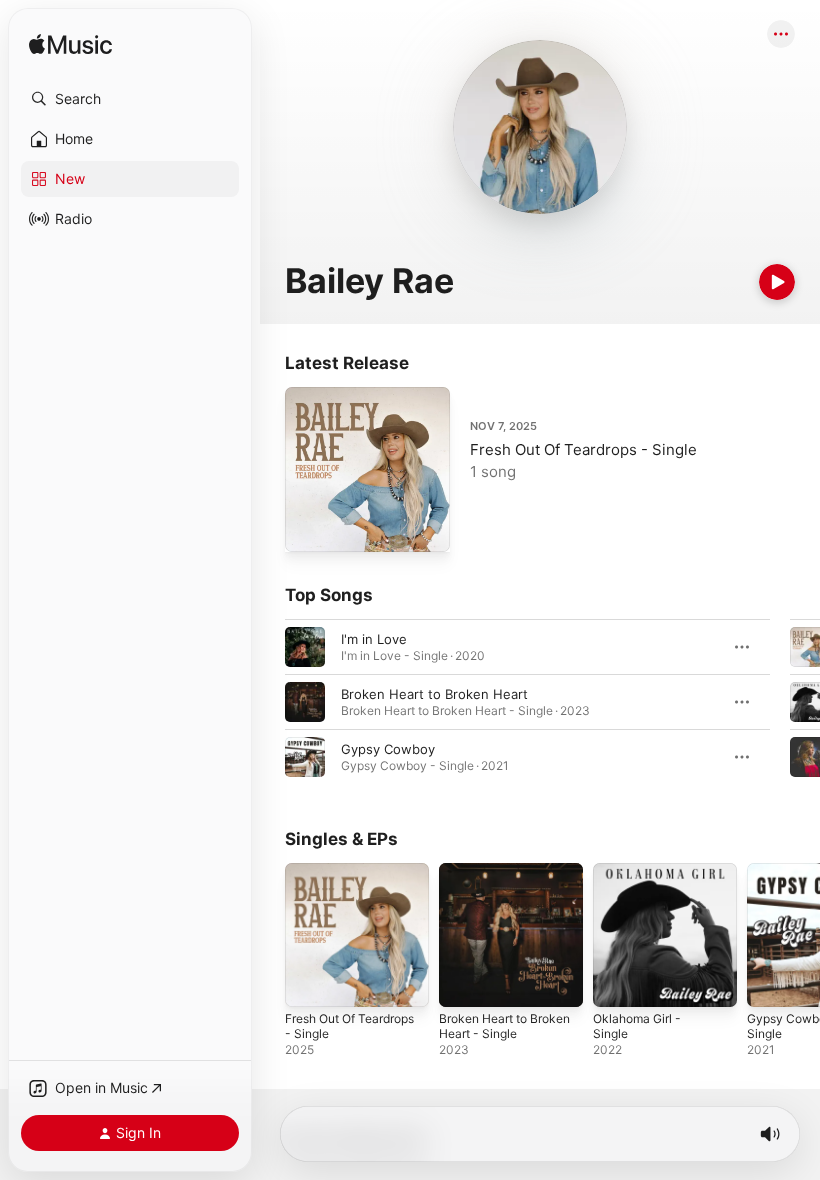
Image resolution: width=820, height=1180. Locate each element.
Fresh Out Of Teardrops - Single (583, 449)
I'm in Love (374, 639)
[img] (70, 45)
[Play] (777, 282)
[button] (130, 99)
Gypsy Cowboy (388, 749)
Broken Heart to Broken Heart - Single (504, 1026)
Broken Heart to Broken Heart (434, 694)
